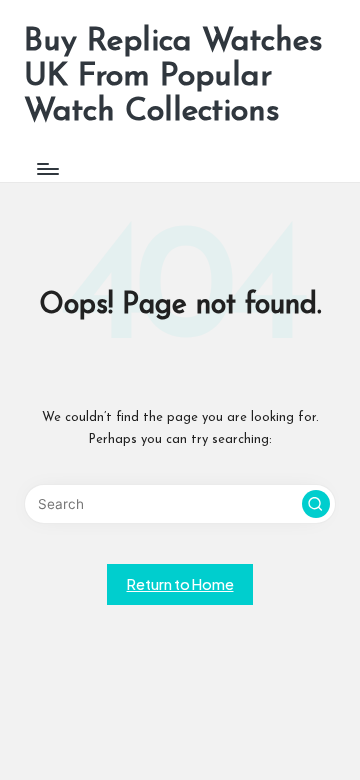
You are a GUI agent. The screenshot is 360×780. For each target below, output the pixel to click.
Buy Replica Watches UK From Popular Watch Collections (173, 77)
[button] (316, 504)
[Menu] (47, 169)
